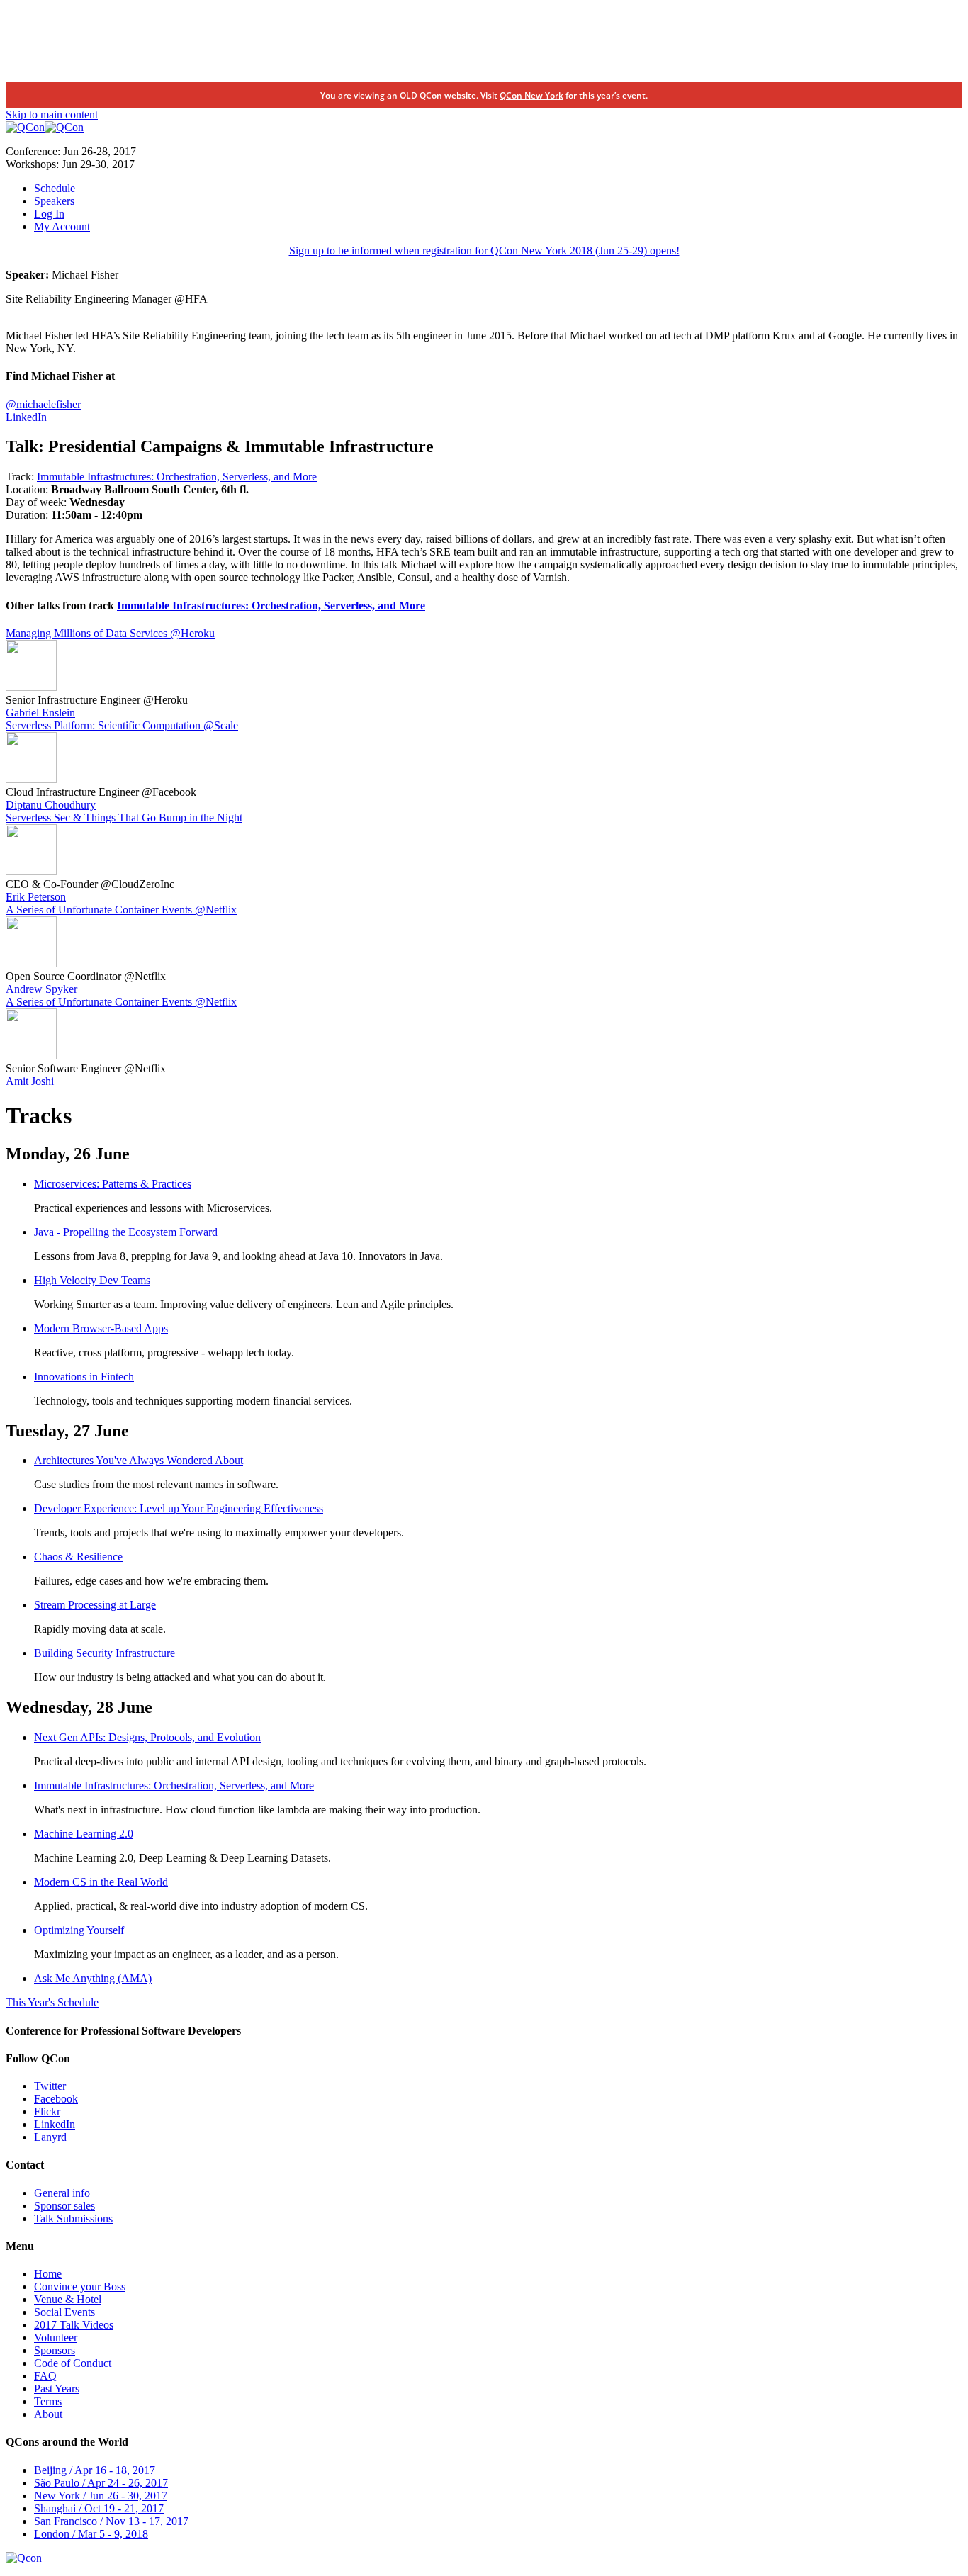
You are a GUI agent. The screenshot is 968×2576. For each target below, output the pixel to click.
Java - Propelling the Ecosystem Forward (126, 1232)
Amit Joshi (30, 1081)
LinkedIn (26, 417)
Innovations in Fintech (84, 1377)
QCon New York (531, 95)
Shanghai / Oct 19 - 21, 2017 (99, 2508)
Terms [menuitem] (48, 2401)
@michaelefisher (43, 404)
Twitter (50, 2086)
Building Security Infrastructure (105, 1653)
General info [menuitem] (62, 2193)
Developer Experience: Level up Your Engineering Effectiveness (179, 1508)
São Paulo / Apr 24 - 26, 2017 (101, 2483)
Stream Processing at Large (95, 1605)
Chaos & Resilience (78, 1557)
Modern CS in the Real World (101, 1882)
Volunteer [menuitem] (56, 2338)
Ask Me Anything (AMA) (93, 1978)
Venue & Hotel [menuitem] (68, 2299)
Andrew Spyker (41, 989)
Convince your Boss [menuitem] (80, 2287)
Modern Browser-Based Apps (101, 1328)
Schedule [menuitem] (55, 188)
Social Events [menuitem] (64, 2312)
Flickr (47, 2111)
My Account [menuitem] (62, 226)
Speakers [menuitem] (54, 201)
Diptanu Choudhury (51, 805)
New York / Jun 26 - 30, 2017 (101, 2496)
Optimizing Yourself (79, 1930)
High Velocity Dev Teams (92, 1280)
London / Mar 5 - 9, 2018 (91, 2534)
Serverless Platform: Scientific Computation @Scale (122, 725)
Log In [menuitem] (49, 214)
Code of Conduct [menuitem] (73, 2363)
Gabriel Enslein (40, 713)
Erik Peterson (36, 897)
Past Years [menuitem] (57, 2389)
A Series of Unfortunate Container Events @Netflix (121, 910)
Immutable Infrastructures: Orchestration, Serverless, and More (177, 477)
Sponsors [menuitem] (55, 2350)
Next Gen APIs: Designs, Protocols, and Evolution (147, 1737)
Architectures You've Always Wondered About (139, 1460)
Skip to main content (52, 114)
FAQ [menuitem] (45, 2376)
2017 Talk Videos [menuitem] (74, 2325)
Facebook (56, 2099)
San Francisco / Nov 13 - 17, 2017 (111, 2521)
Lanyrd (50, 2137)
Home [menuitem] (48, 2274)
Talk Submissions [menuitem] (73, 2218)
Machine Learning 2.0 (84, 1834)
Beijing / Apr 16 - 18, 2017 (95, 2470)
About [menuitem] (48, 2414)
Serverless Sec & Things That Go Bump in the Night (124, 817)
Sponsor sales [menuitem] (64, 2206)
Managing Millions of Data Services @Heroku (110, 633)
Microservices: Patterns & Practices (113, 1184)
